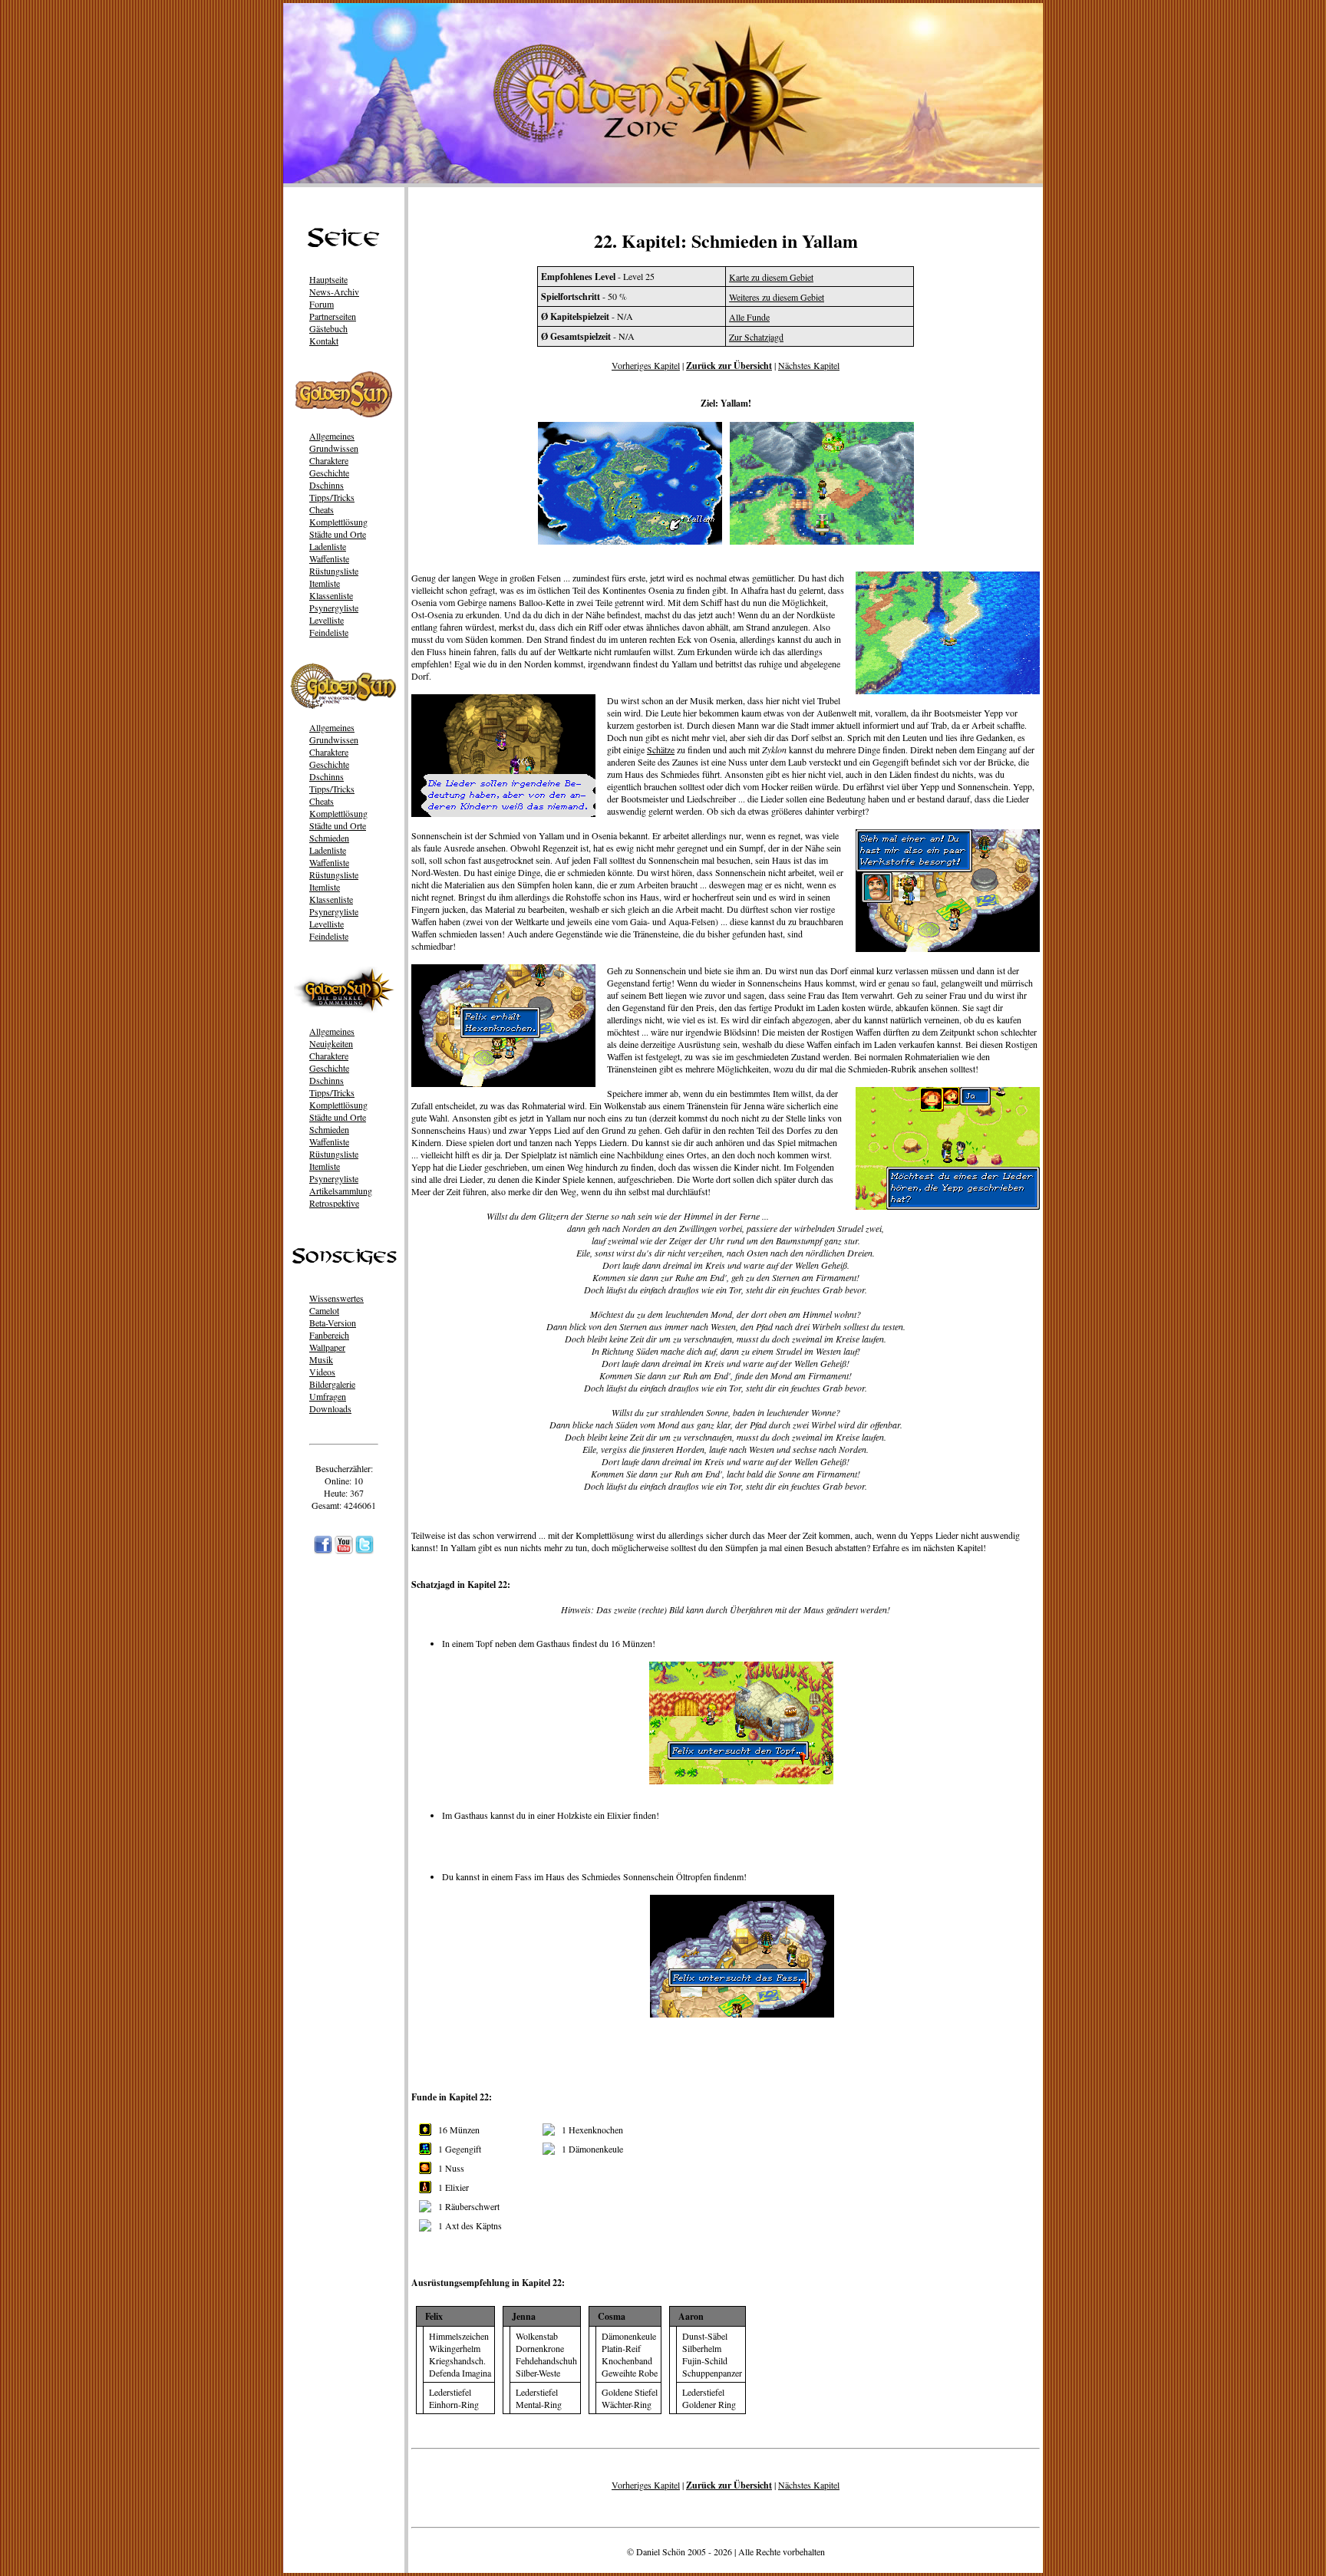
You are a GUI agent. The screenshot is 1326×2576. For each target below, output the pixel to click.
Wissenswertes (336, 1298)
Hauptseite (328, 279)
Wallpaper (327, 1347)
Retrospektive (334, 1203)
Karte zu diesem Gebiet (771, 277)
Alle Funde (749, 317)
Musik (321, 1359)
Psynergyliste (334, 608)
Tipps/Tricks (332, 497)
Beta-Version (333, 1323)
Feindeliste (329, 632)
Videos (322, 1372)
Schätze (661, 749)
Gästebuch (328, 328)
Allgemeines (332, 436)
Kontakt (324, 341)
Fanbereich (329, 1335)
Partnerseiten (333, 316)
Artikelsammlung (341, 1191)
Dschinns (327, 485)
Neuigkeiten (331, 1043)
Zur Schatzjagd (756, 337)
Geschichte (329, 473)
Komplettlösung (338, 522)
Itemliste (325, 583)
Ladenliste (328, 546)
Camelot (324, 1310)
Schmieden (329, 838)
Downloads (330, 1408)
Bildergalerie (332, 1384)
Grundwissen (334, 448)
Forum (322, 304)
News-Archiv (334, 292)
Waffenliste (329, 558)
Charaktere (329, 460)
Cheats (322, 509)
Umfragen (328, 1396)
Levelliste (327, 620)
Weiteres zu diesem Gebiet (777, 297)
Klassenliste (331, 595)
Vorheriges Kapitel (646, 365)
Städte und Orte (338, 534)
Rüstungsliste (334, 571)
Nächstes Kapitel (809, 365)
